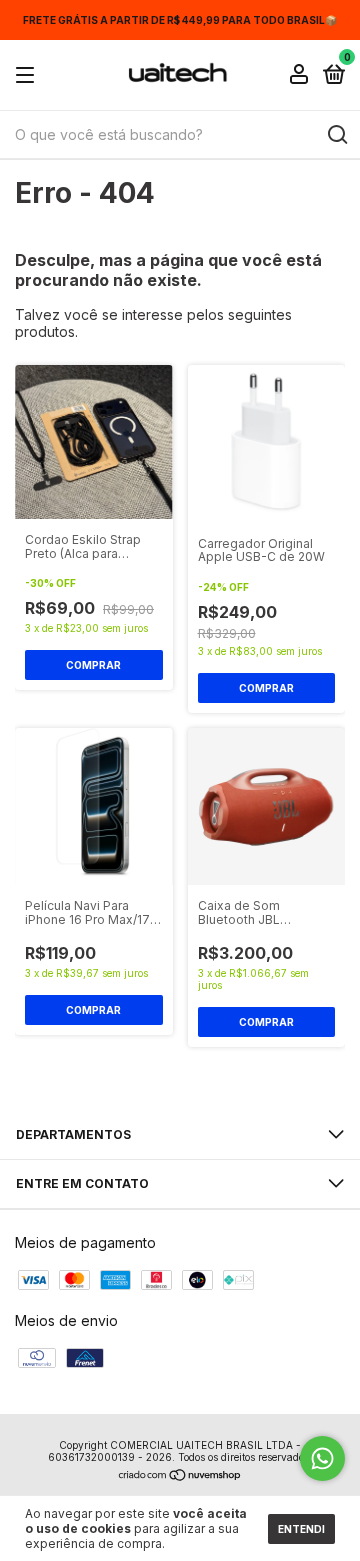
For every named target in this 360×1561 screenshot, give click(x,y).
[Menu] (28, 75)
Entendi (301, 1529)
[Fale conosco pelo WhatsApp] (322, 1458)
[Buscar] (336, 135)
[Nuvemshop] (180, 1476)
